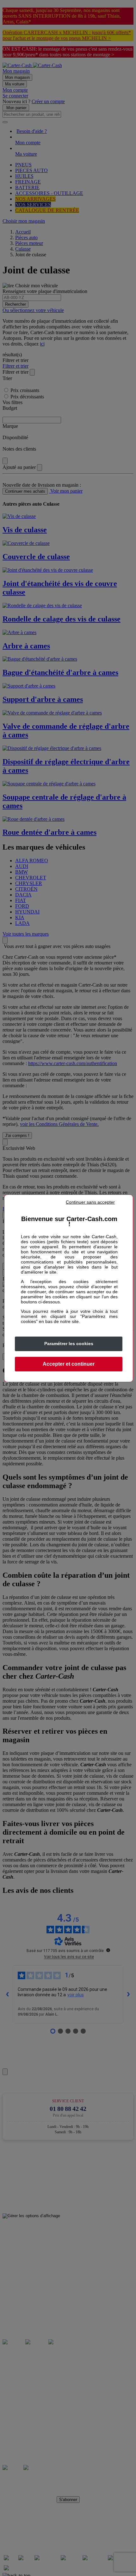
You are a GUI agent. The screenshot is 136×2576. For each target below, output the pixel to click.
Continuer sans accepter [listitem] (90, 1202)
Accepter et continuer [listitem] (69, 1364)
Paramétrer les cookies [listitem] (69, 1344)
